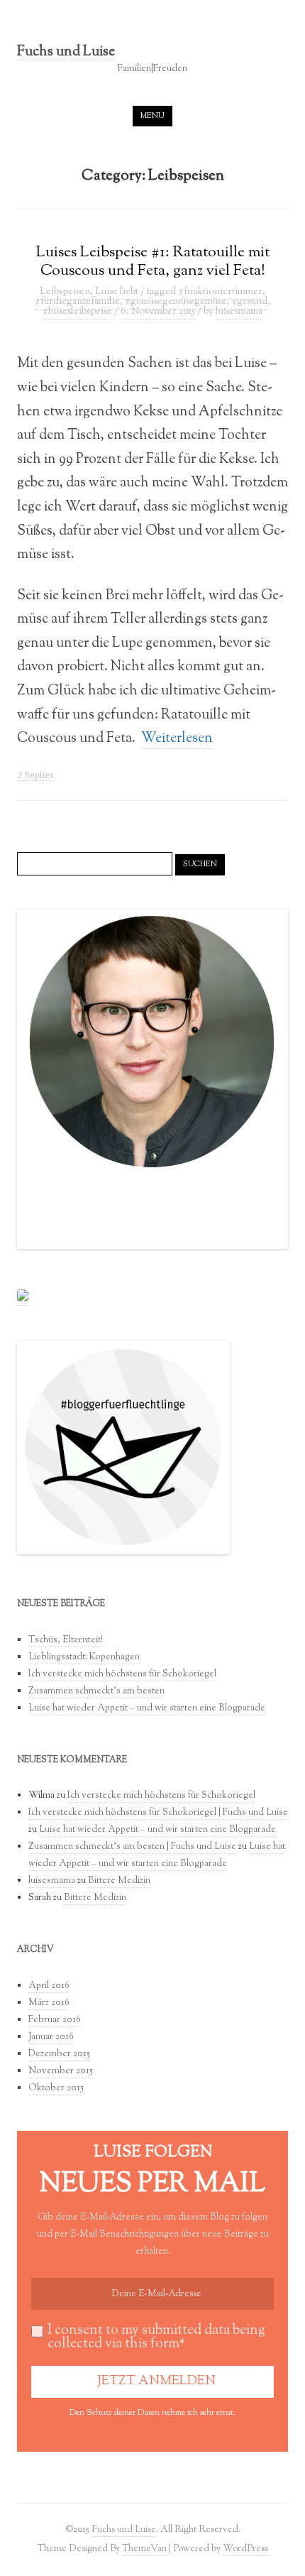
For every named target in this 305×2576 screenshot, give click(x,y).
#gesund (249, 302)
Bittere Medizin (119, 1881)
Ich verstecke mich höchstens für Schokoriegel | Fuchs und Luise (158, 1813)
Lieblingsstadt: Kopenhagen (84, 1657)
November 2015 (61, 2071)
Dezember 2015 (59, 2054)
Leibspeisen (65, 292)
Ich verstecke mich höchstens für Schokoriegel (122, 1674)
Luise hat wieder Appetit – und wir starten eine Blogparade (147, 1708)
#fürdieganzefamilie (77, 302)
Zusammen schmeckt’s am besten (96, 1691)
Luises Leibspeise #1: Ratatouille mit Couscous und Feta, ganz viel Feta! (153, 262)
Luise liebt (117, 292)
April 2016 (49, 1986)
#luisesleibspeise (77, 312)
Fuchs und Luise (66, 53)
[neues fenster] (23, 1299)
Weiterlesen (177, 738)
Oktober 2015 (56, 2088)
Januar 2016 (51, 2037)
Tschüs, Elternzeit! (66, 1640)
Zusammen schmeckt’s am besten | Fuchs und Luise (132, 1847)
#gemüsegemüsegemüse (176, 302)
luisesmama (239, 312)
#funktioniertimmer (220, 292)
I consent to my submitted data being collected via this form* (156, 2337)
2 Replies (35, 775)
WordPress (245, 2549)
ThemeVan (144, 2549)
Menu (152, 116)
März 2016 (49, 2003)
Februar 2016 (55, 2020)
